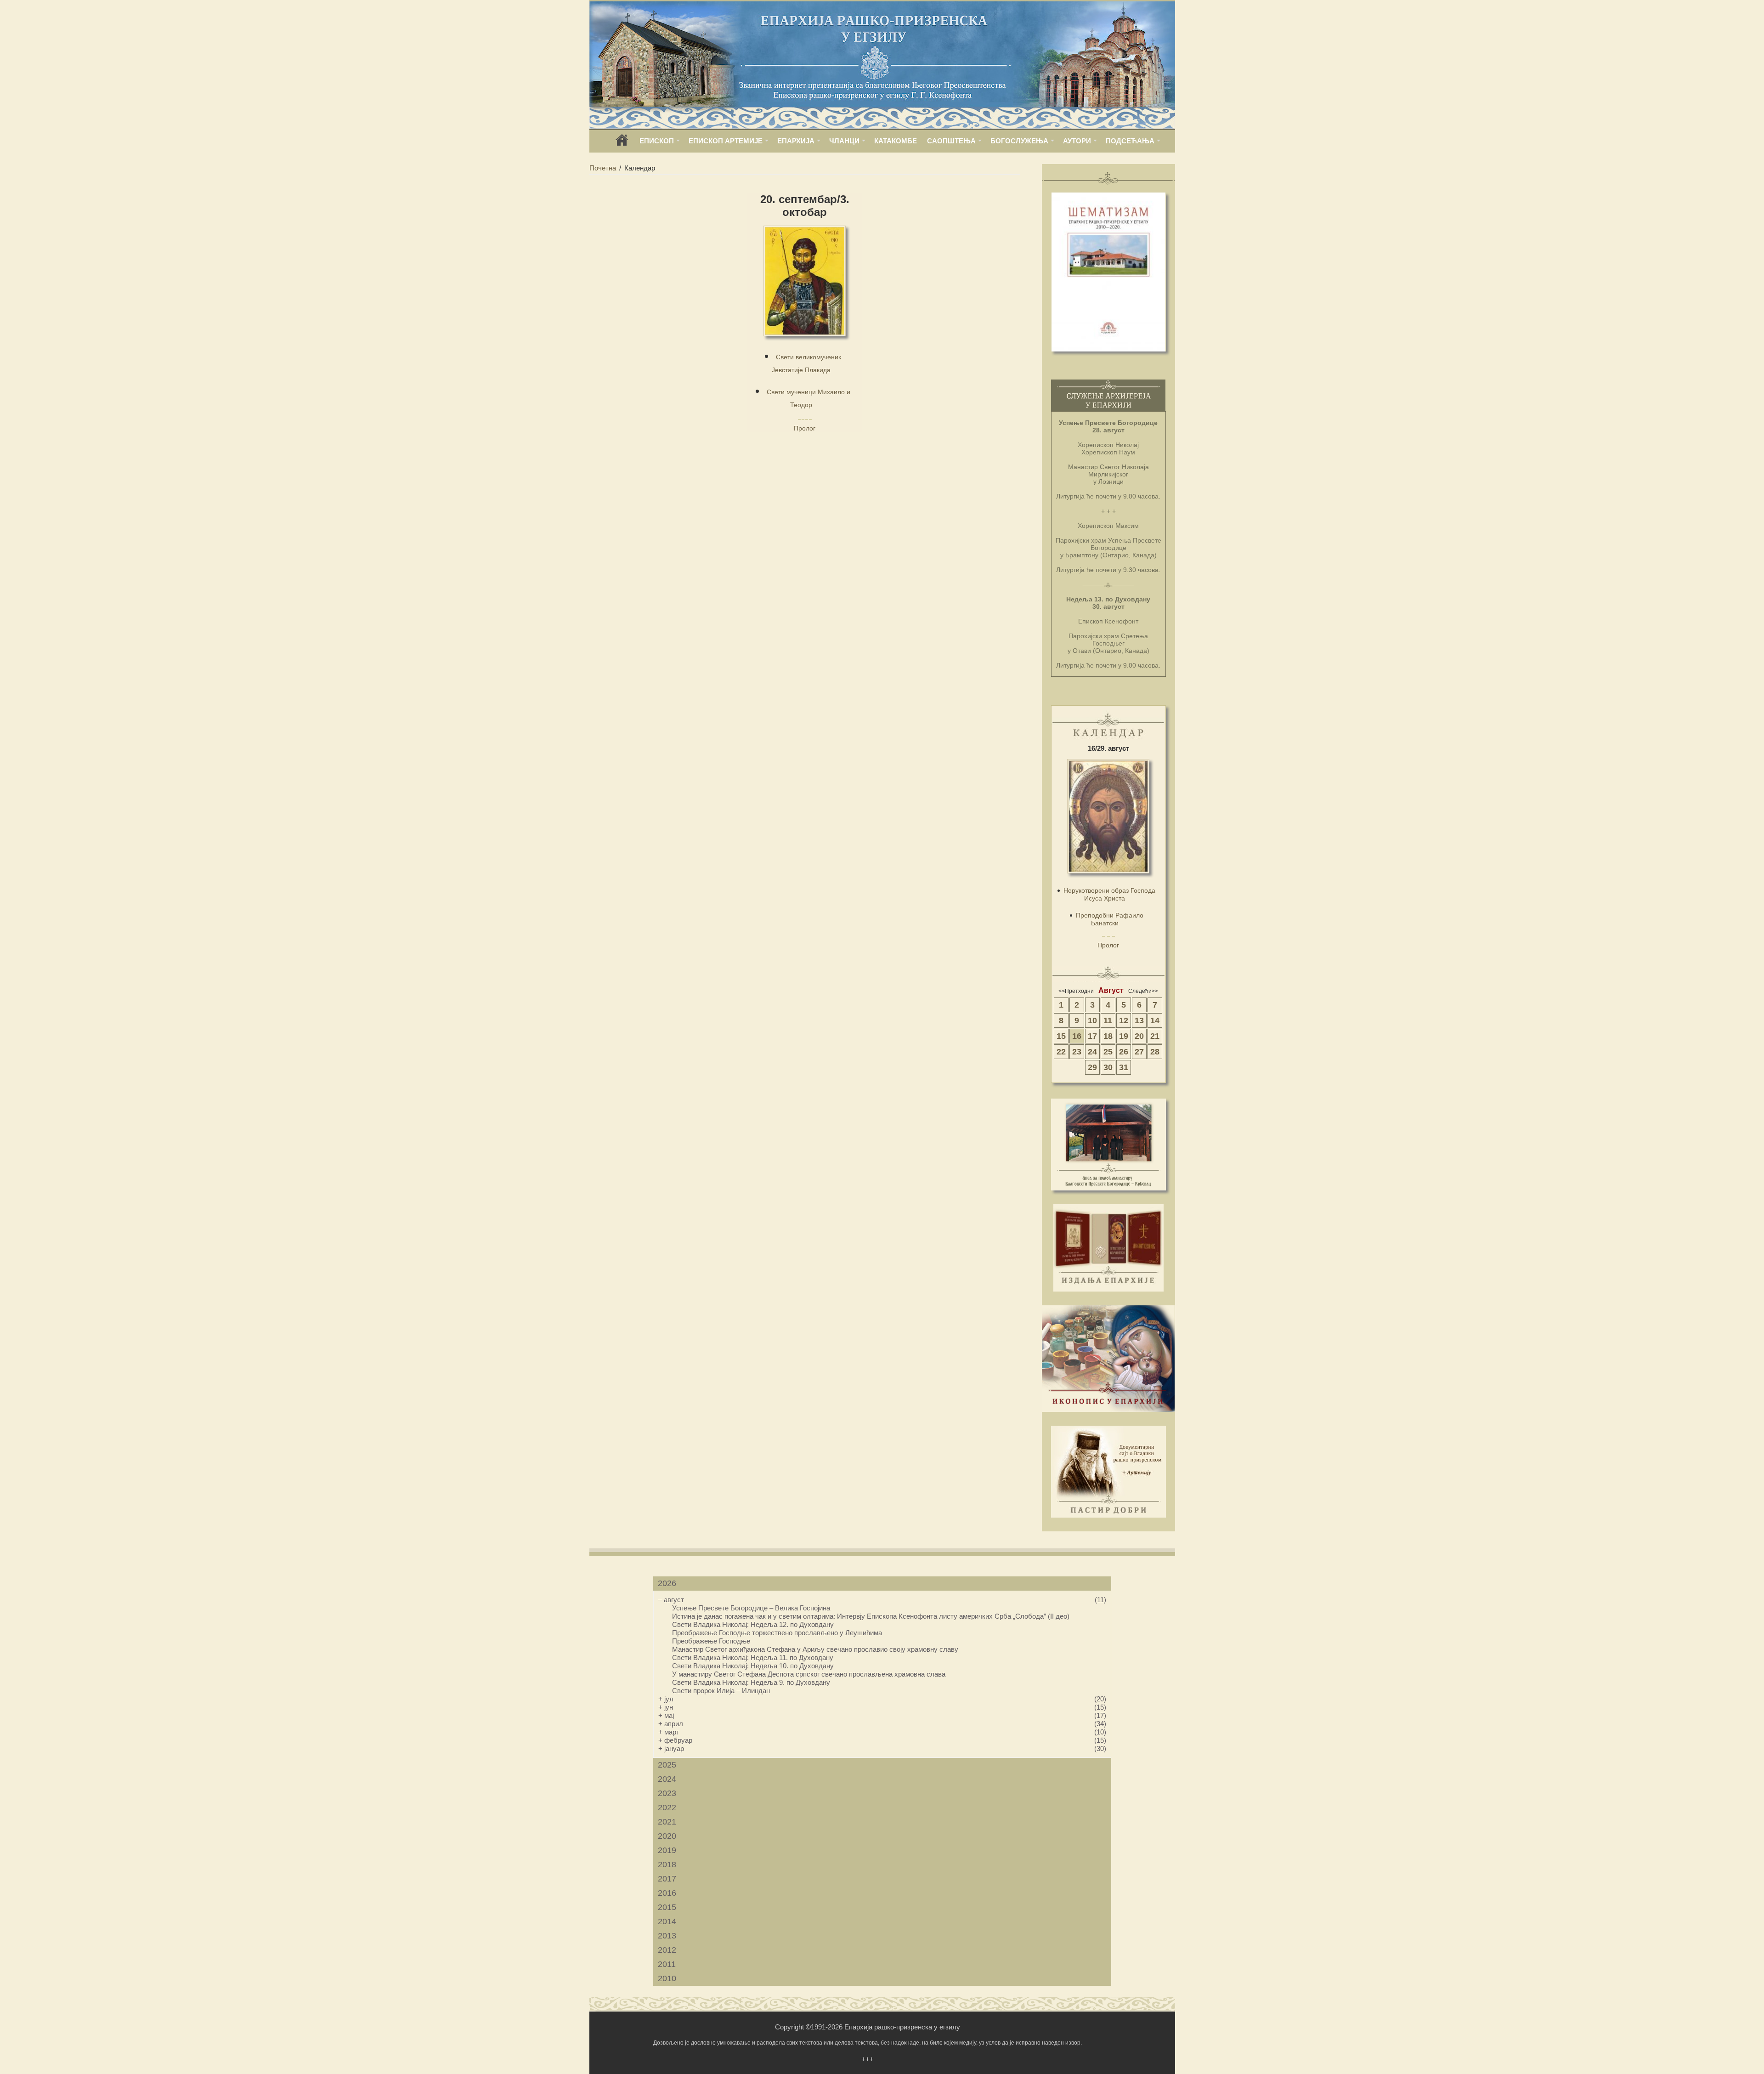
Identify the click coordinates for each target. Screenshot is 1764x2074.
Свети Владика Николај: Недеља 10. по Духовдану (753, 1666)
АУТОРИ (1077, 141)
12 (1124, 1020)
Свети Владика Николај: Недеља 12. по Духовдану (753, 1624)
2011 (667, 1964)
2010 (667, 1978)
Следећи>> (1143, 991)
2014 (667, 1921)
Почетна (603, 168)
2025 (667, 1765)
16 (1077, 1036)
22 (1061, 1052)
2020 (667, 1836)
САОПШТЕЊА (951, 141)
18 (1108, 1036)
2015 (667, 1907)
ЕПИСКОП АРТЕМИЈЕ (726, 141)
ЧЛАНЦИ (844, 141)
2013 (667, 1936)
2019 (667, 1850)
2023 (667, 1793)
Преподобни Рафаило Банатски (1110, 919)
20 (1139, 1036)
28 (1155, 1052)
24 (1092, 1052)
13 (1139, 1020)
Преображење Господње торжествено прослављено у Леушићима (777, 1633)
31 (1124, 1067)
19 (1124, 1036)
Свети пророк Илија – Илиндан (721, 1691)
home (622, 143)
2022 (667, 1808)
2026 (667, 1583)
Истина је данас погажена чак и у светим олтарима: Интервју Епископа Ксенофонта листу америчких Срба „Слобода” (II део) (871, 1616)
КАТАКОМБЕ (896, 141)
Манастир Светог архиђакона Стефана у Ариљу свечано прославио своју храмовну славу (815, 1649)
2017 (667, 1879)
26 (1124, 1052)
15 (1061, 1036)
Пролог (805, 428)
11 (1108, 1020)
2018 (667, 1864)
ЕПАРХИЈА (796, 141)
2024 (667, 1779)
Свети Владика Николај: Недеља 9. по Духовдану (751, 1682)
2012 (667, 1950)
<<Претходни (1076, 991)
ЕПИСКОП (657, 141)
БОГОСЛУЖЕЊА (1019, 141)
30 (1108, 1067)
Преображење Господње (711, 1641)
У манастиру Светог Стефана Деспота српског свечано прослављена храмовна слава (809, 1674)
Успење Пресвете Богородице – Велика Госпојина (751, 1608)
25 (1108, 1052)
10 (1092, 1020)
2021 (667, 1822)
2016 (667, 1893)
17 (1092, 1036)
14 (1155, 1020)
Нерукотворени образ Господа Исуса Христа (1109, 894)
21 (1155, 1036)
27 (1139, 1052)
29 (1092, 1067)
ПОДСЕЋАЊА (1130, 141)
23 (1077, 1052)
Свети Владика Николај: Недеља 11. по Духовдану (753, 1657)
